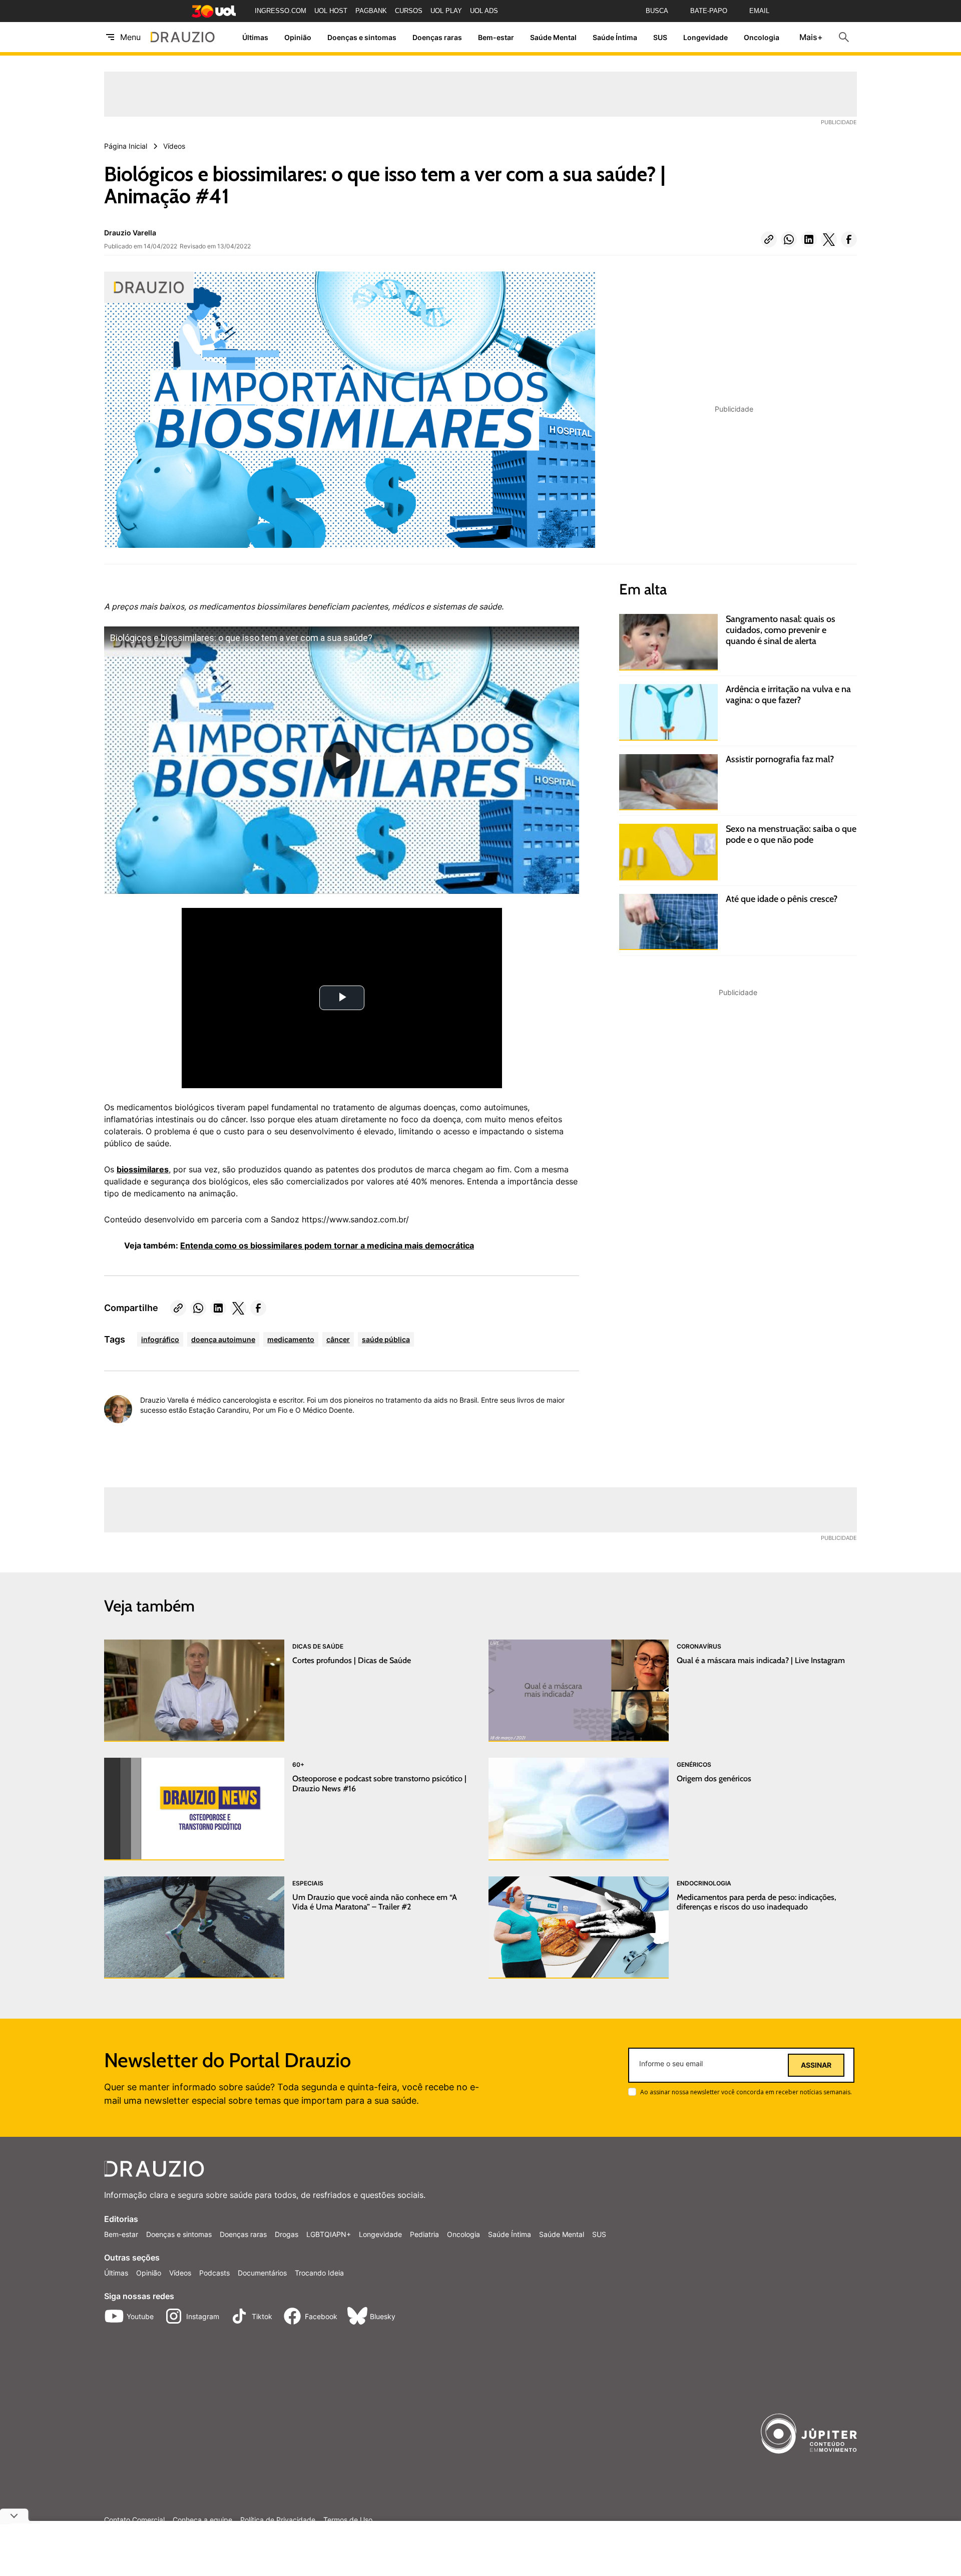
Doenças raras (437, 37)
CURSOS (409, 11)
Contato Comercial (134, 2520)
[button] (769, 239)
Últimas (255, 37)
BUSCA (657, 11)
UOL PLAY (446, 11)
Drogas (287, 2234)
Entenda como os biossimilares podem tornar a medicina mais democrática (327, 1245)
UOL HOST (331, 11)
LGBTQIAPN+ (329, 2234)
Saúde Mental (553, 37)
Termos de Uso (348, 2520)
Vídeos (180, 2273)
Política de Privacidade (278, 2520)
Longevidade (705, 37)
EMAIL (759, 11)
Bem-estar (496, 37)
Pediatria (424, 2234)
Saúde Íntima (615, 37)
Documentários (262, 2273)
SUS (660, 37)
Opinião (298, 37)
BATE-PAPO (709, 11)
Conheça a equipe (202, 2520)
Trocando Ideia (319, 2273)
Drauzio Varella (130, 233)
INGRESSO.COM (281, 11)
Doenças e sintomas (362, 37)
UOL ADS (484, 11)
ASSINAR (816, 2065)
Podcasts (214, 2273)
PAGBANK (371, 11)
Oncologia (762, 37)
